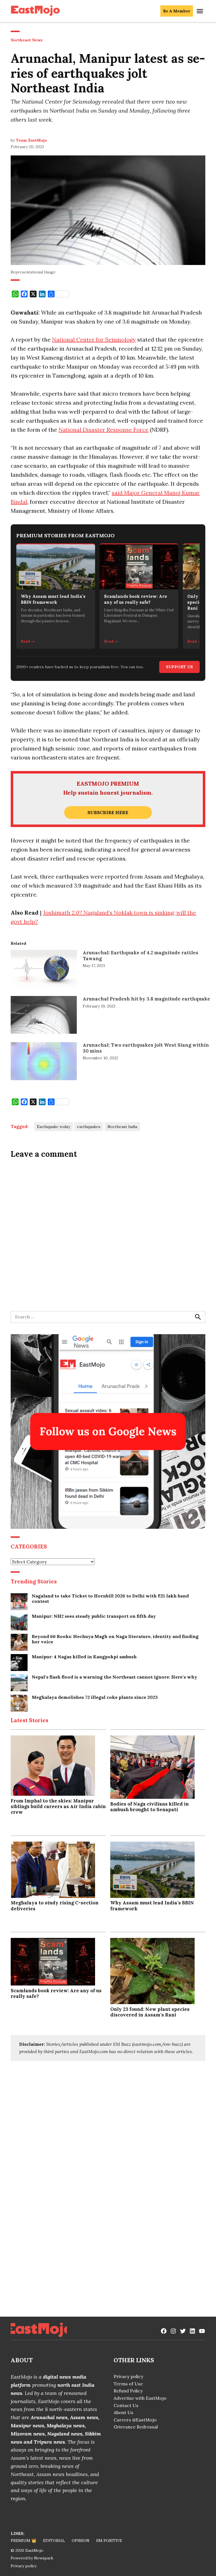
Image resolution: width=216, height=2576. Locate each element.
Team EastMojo (31, 140)
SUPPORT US (179, 667)
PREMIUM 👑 (23, 2541)
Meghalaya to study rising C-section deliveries (55, 1906)
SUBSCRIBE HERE (108, 812)
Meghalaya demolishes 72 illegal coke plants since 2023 (95, 1697)
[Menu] (201, 11)
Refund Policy (128, 2391)
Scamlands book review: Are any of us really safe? (56, 1993)
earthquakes (89, 1127)
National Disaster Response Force (103, 430)
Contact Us (126, 2405)
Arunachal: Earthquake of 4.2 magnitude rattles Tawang (140, 955)
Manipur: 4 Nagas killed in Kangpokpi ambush (84, 1657)
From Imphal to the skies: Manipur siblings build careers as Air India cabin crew (58, 1806)
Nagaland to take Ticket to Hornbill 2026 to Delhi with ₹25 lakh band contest (110, 1599)
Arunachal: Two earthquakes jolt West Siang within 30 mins (146, 1048)
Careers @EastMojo (135, 2420)
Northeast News (27, 40)
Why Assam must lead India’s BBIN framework (152, 1906)
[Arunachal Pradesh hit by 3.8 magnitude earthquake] (44, 1016)
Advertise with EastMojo (140, 2398)
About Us (123, 2412)
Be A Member (177, 11)
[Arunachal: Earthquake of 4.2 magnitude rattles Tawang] (44, 970)
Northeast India (122, 1127)
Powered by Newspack (32, 2558)
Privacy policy (128, 2376)
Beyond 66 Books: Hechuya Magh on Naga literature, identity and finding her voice (115, 1639)
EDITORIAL (54, 2541)
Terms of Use (128, 2384)
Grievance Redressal (136, 2427)
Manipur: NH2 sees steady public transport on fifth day (94, 1616)
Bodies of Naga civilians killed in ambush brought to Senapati (149, 1807)
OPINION (81, 2541)
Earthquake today (53, 1127)
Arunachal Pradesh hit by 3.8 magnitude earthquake (146, 999)
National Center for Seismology (94, 339)
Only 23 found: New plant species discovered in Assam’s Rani (150, 2012)
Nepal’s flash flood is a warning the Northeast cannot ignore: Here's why (114, 1677)
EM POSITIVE (109, 2541)
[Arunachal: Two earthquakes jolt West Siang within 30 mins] (44, 1062)
